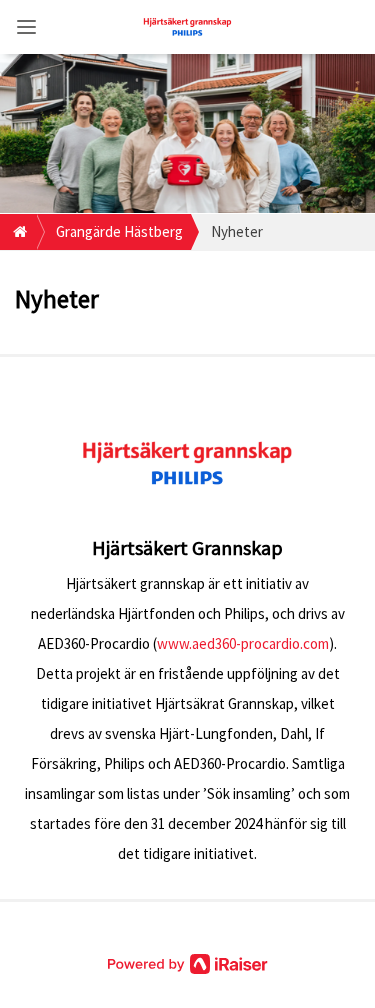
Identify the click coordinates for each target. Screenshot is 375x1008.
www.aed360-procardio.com (243, 643)
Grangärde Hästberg (119, 231)
